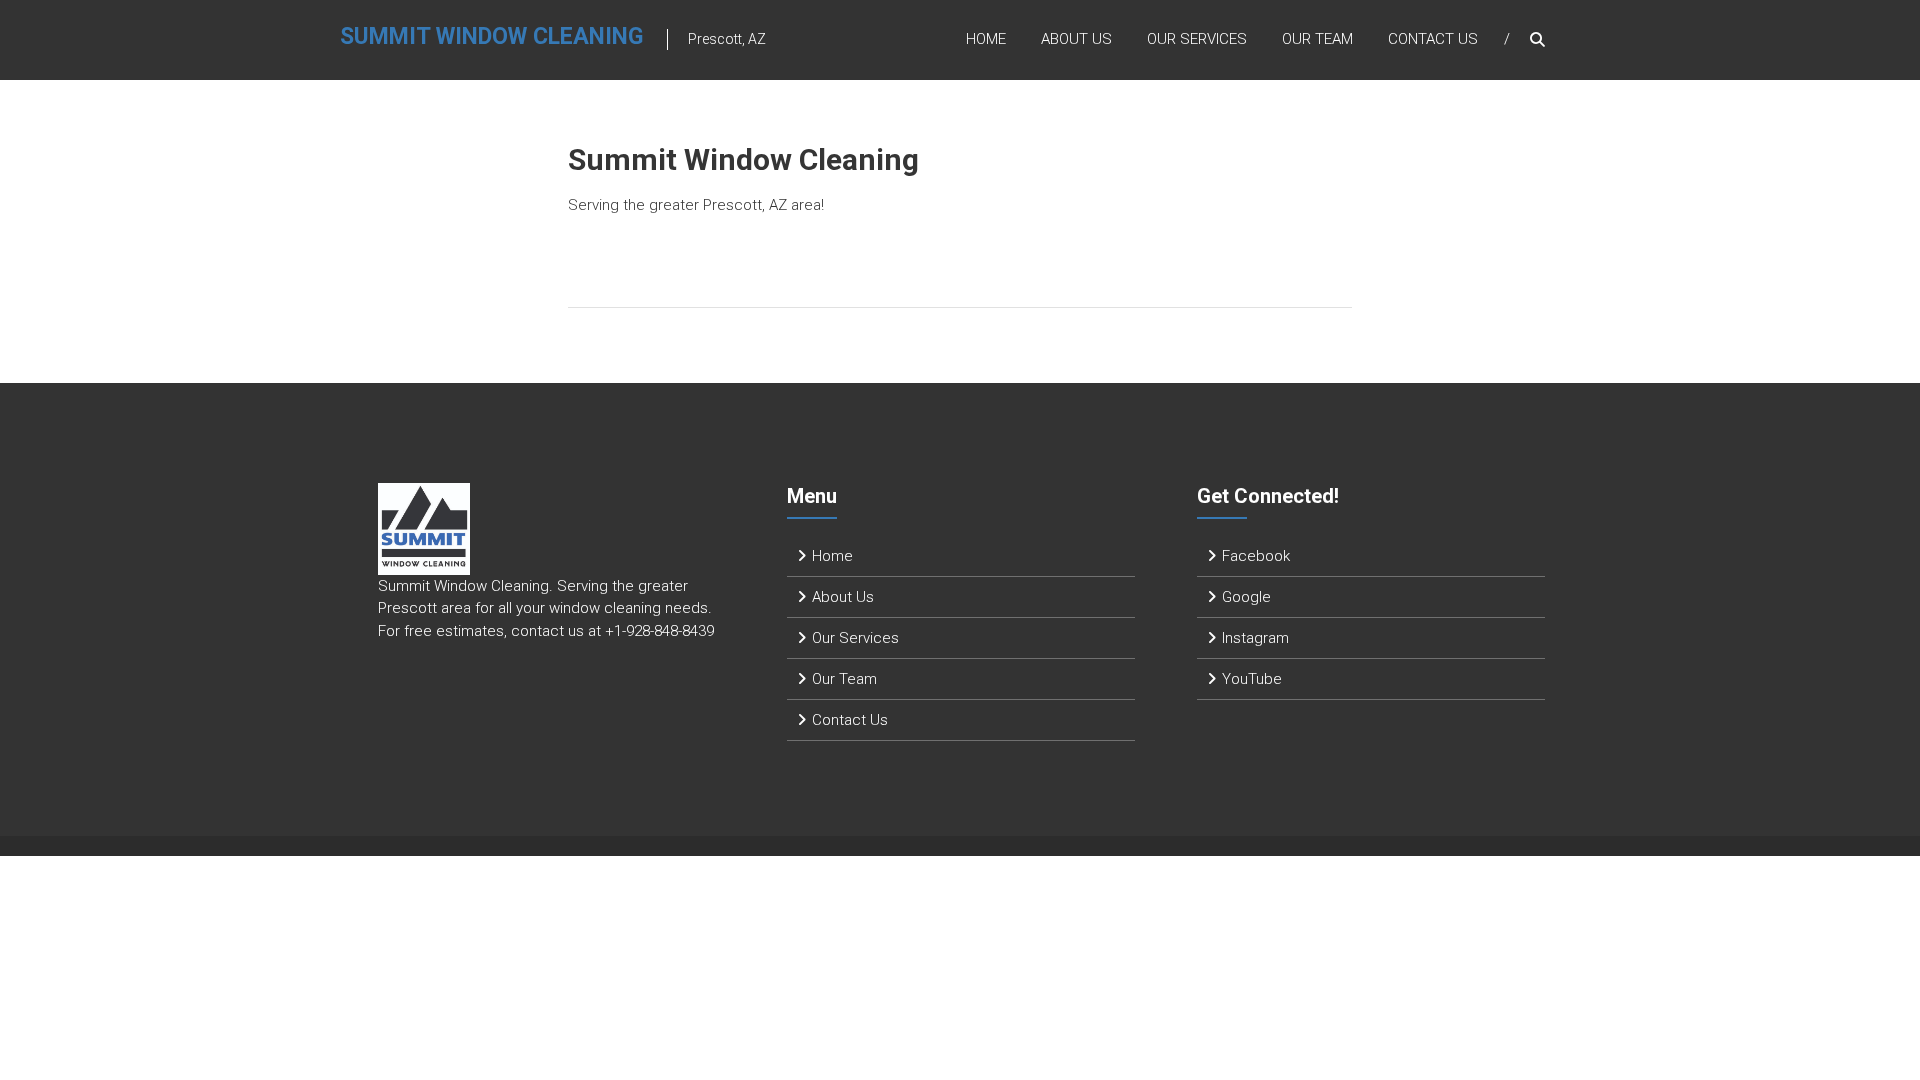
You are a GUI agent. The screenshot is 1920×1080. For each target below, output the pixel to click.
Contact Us (1433, 39)
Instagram (1255, 638)
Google (1246, 597)
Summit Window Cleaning (491, 36)
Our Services (1197, 39)
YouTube (1252, 679)
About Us (1076, 39)
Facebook (1256, 556)
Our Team (1317, 39)
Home (986, 39)
